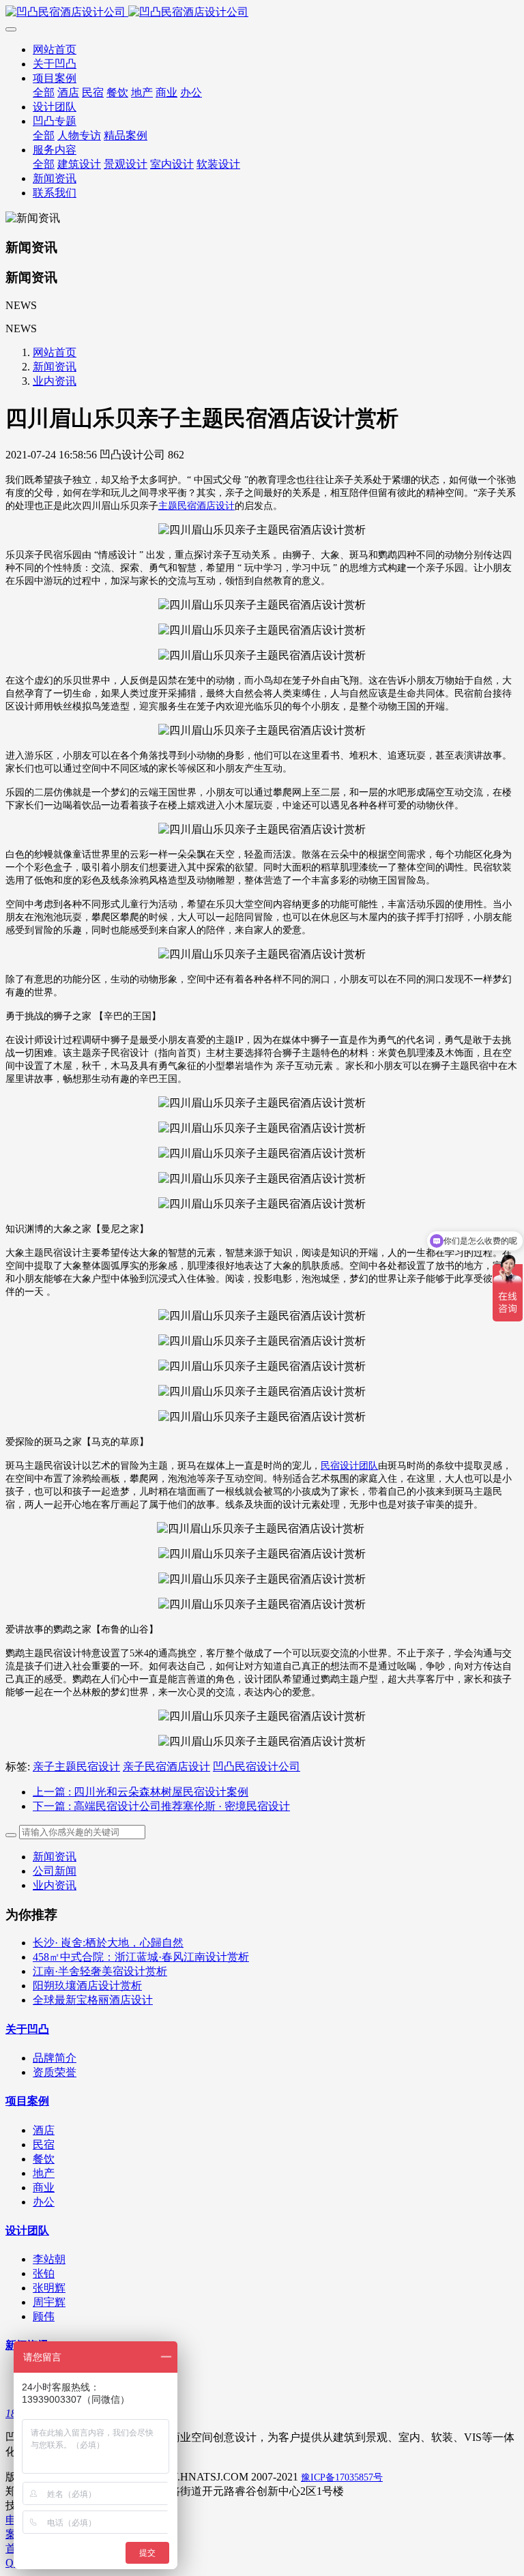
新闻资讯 (55, 367)
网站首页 (55, 49)
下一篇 (161, 1806)
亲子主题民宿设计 (76, 1767)
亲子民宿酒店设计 (166, 1767)
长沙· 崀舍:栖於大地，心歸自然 (108, 1943)
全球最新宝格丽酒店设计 (93, 2000)
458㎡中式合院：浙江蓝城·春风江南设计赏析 (141, 1957)
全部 (44, 92)
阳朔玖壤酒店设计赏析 (87, 1986)
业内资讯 (55, 381)
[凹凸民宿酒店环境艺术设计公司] (262, 13)
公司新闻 (55, 1871)
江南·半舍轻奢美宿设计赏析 (100, 1971)
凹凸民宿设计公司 (257, 1767)
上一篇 (141, 1792)
